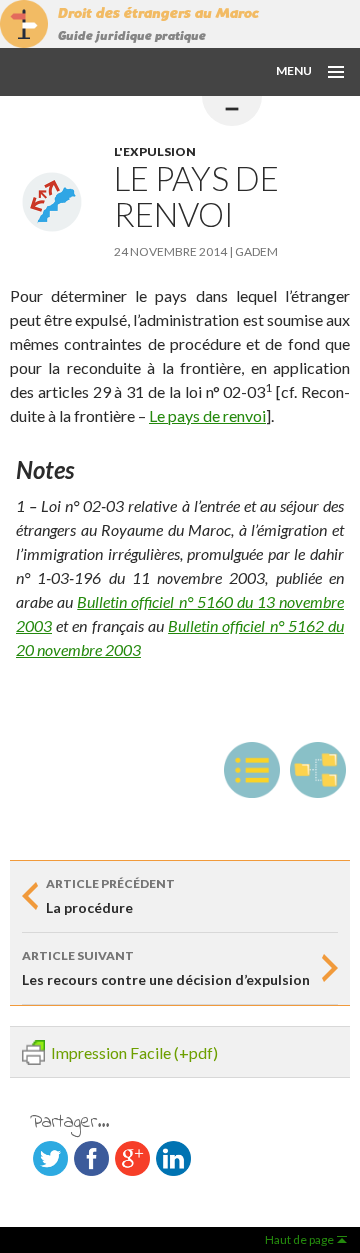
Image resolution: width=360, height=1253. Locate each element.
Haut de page (299, 1239)
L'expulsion (155, 151)
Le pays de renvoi (207, 415)
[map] (318, 770)
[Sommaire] (252, 770)
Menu (294, 70)
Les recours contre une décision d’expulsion (166, 968)
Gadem (256, 251)
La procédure (110, 896)
